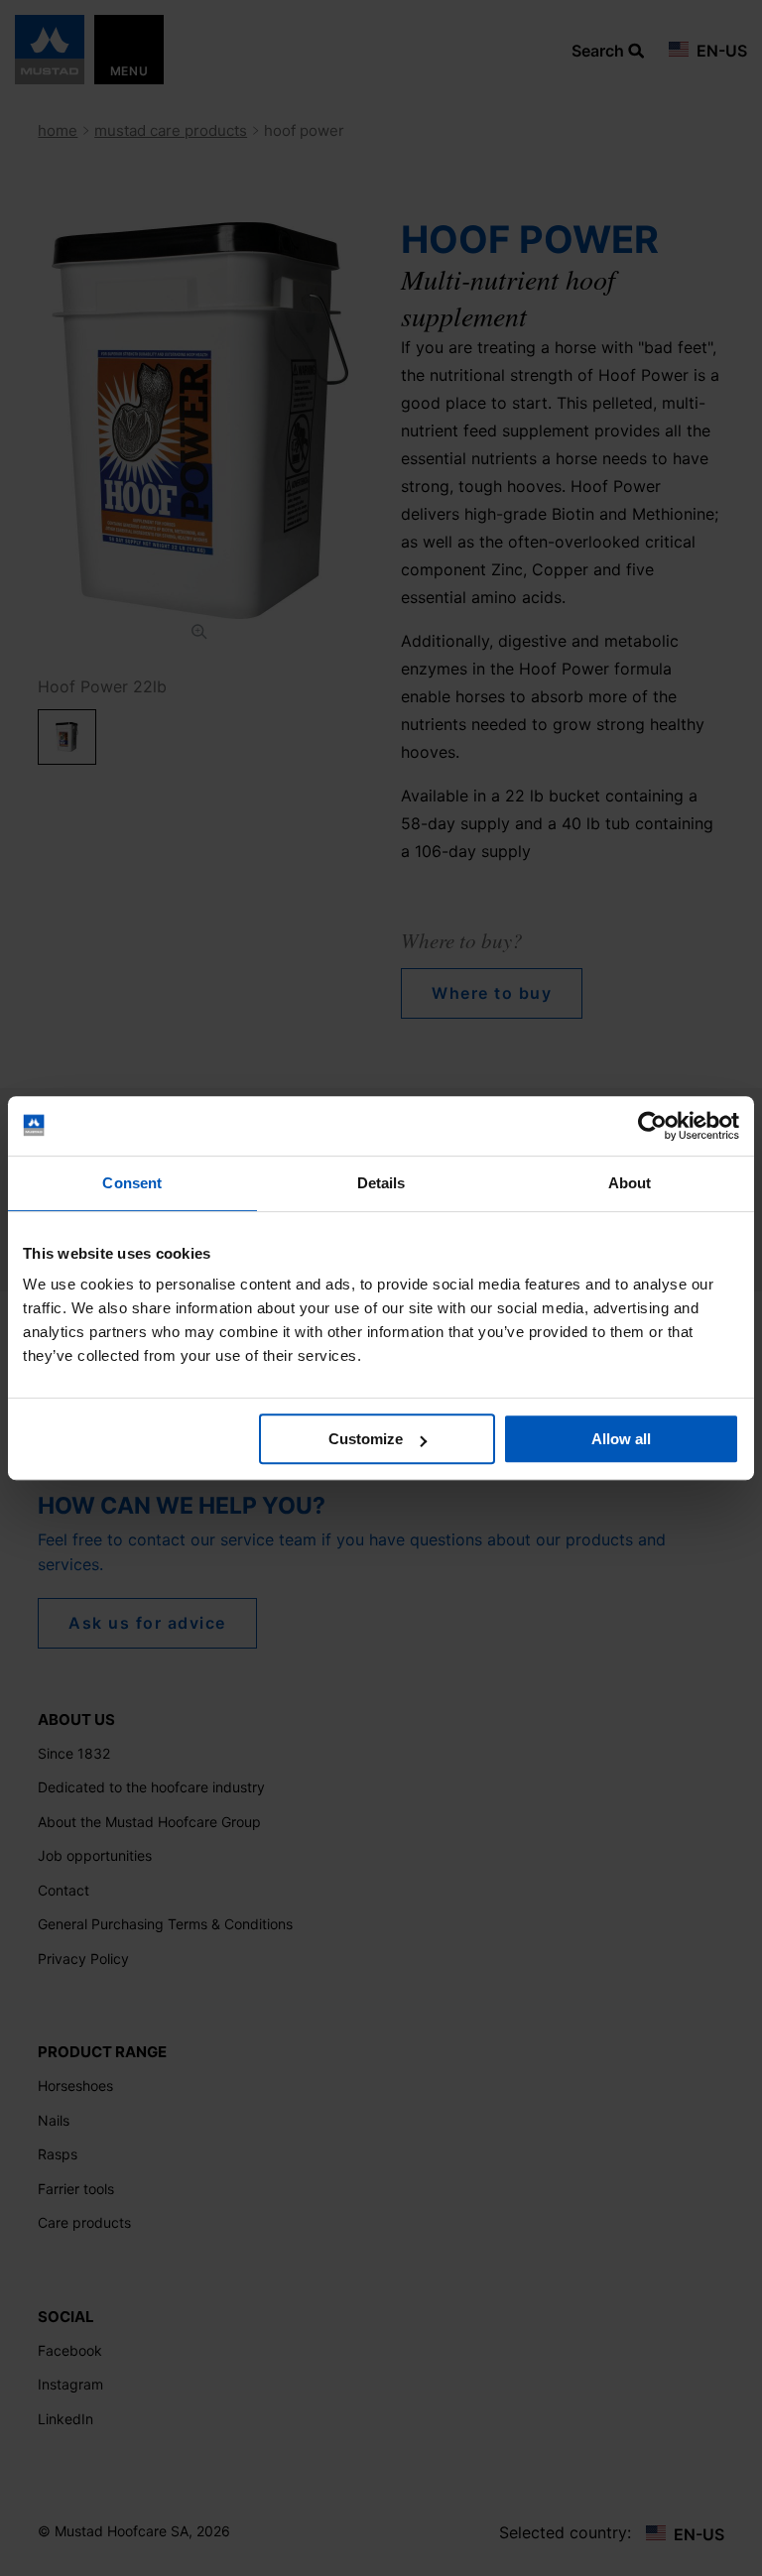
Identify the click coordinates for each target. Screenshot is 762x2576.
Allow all (621, 1439)
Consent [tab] (132, 1183)
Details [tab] (381, 1183)
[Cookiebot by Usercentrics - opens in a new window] (652, 1126)
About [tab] (630, 1183)
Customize (366, 1439)
